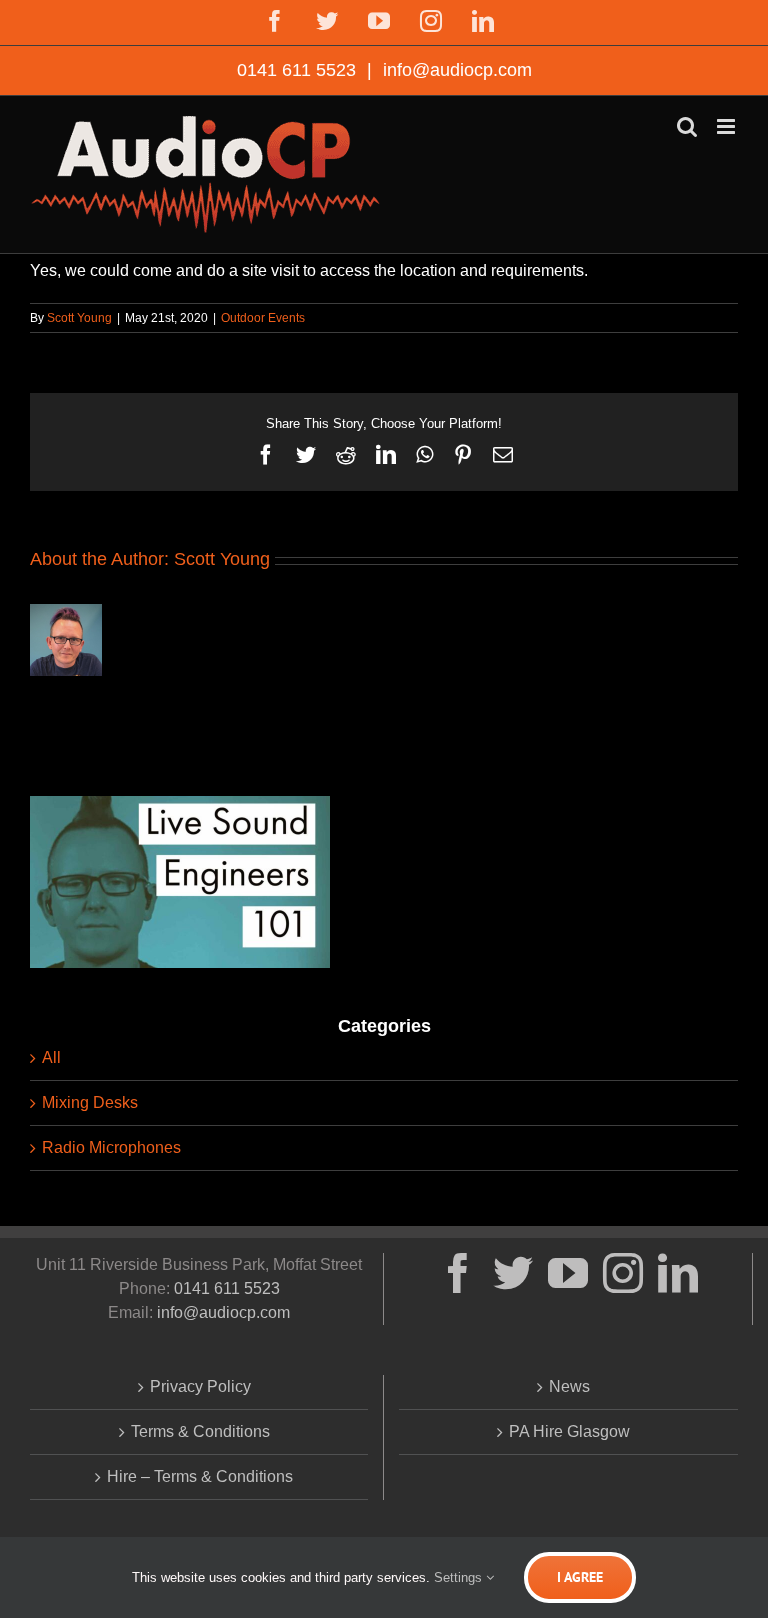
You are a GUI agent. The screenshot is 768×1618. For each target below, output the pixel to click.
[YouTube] (568, 1273)
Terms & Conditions (200, 1431)
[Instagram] (623, 1273)
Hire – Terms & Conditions (200, 1476)
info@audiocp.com (455, 70)
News (569, 1386)
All (51, 1057)
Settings (460, 1577)
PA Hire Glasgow (569, 1431)
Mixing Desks (90, 1102)
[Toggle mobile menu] (727, 126)
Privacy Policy (200, 1386)
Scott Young (79, 318)
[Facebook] (458, 1273)
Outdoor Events (263, 318)
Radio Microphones (111, 1147)
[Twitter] (513, 1273)
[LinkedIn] (678, 1273)
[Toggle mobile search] (687, 126)
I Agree (580, 1577)
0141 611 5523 (299, 70)
